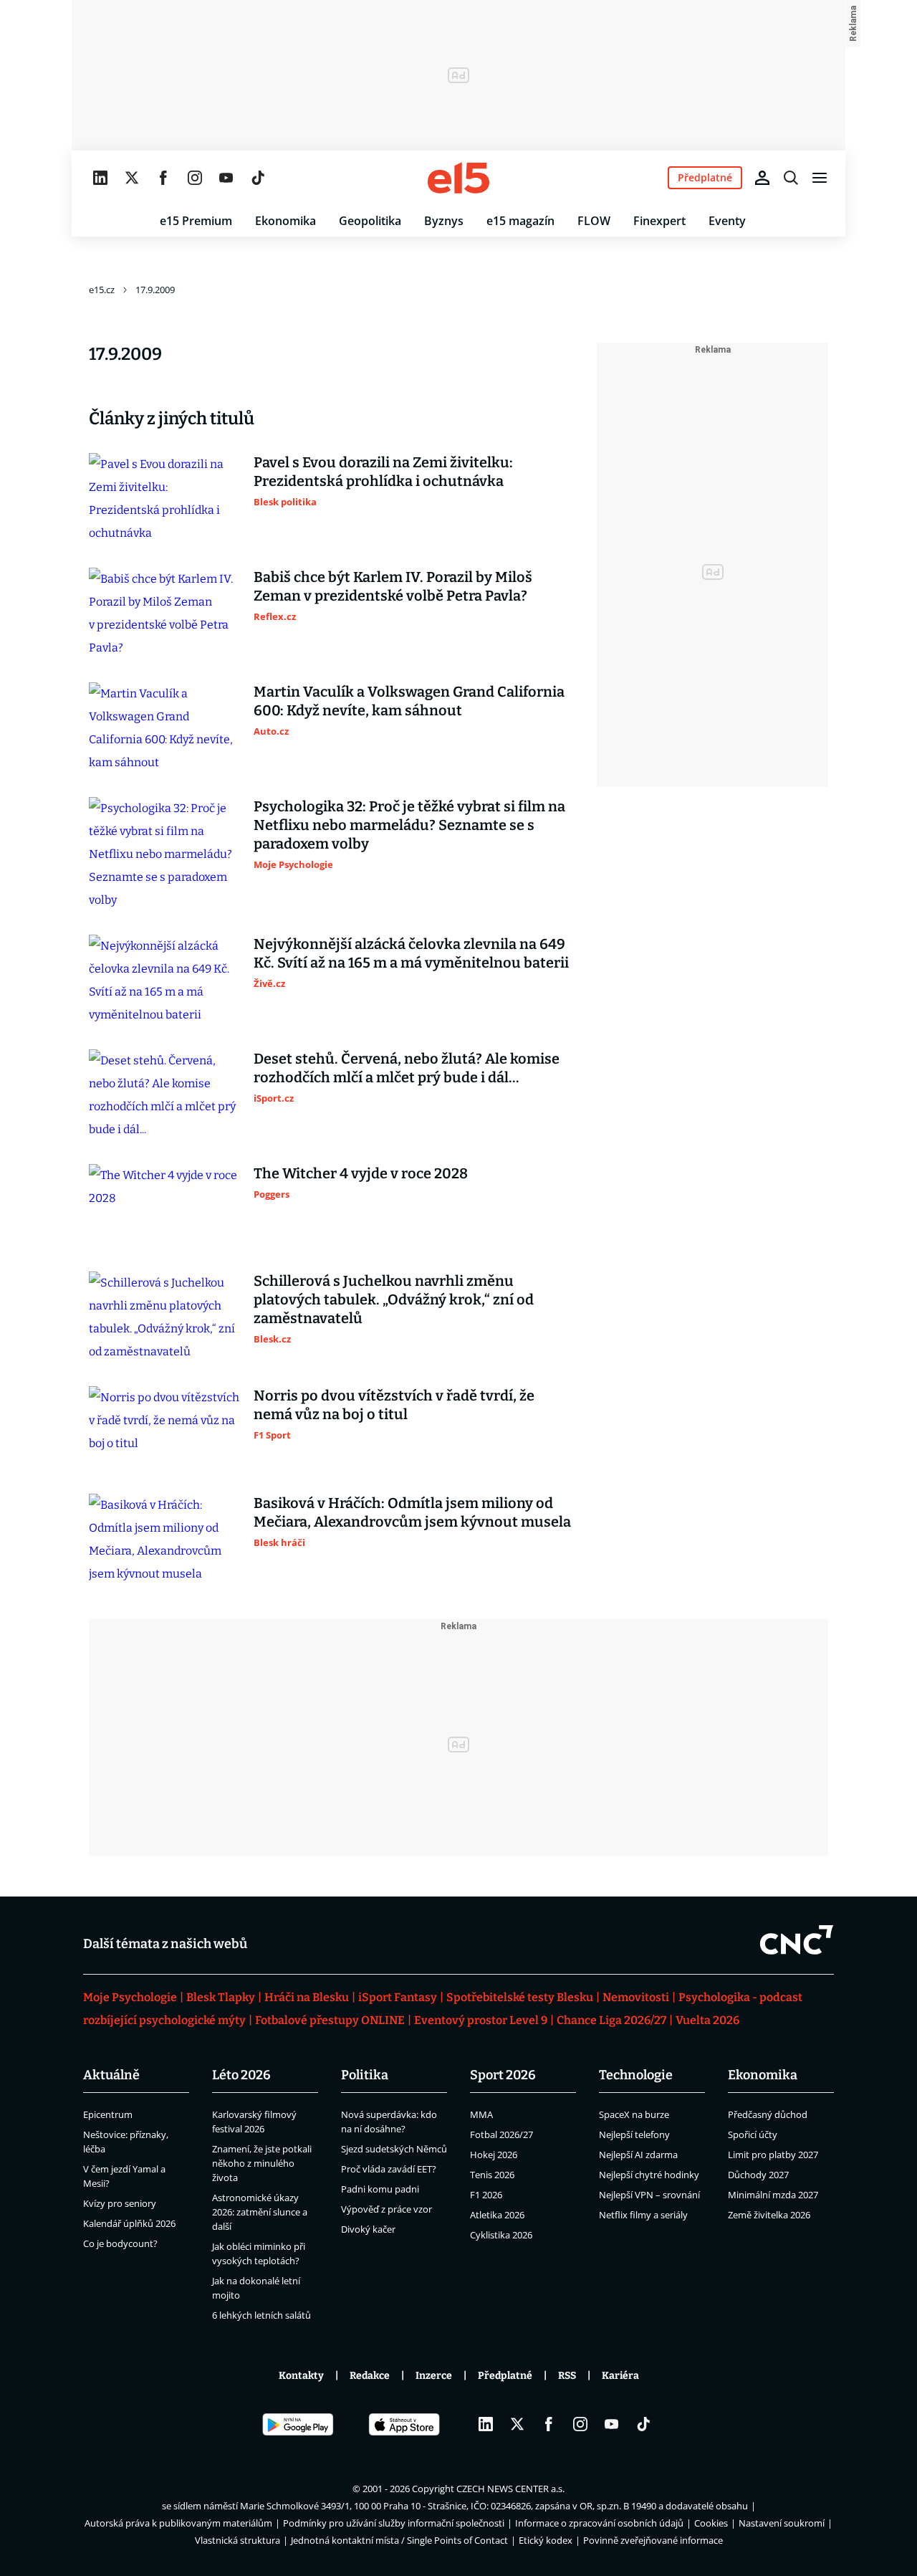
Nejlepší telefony (634, 2134)
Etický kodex (546, 2540)
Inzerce (434, 2376)
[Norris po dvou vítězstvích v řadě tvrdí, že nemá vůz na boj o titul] (164, 1428)
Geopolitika (370, 221)
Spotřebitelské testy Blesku (520, 1997)
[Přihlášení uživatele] (762, 178)
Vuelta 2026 (707, 2020)
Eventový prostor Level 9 (481, 2020)
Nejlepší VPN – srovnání (649, 2195)
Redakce (370, 2376)
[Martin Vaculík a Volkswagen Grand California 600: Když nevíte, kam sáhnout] (164, 728)
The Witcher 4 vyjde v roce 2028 (361, 1173)
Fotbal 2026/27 (501, 2134)
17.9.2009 (155, 290)
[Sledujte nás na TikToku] (258, 178)
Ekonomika (285, 221)
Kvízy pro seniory (120, 2203)
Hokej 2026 (494, 2155)
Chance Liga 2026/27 (611, 2020)
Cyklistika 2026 (501, 2235)
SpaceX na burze (634, 2114)
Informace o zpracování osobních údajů (599, 2523)
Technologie (636, 2075)
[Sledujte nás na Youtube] (226, 178)
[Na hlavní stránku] (458, 178)
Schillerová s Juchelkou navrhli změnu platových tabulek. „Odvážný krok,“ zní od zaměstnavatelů (394, 1299)
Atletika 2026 (497, 2215)
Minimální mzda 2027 (773, 2195)
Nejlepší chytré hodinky (649, 2175)
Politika (365, 2075)
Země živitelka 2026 (769, 2215)
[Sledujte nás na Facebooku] (163, 178)
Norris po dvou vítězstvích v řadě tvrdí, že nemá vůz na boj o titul (394, 1405)
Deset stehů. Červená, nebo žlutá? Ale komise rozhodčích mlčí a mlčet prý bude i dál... (407, 1068)
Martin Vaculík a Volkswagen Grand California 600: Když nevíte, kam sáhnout (409, 701)
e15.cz (102, 290)
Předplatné (505, 2376)
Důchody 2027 (758, 2175)
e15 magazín (520, 221)
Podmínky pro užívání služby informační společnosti (394, 2523)
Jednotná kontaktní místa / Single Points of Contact (399, 2540)
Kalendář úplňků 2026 (129, 2223)
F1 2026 (486, 2195)
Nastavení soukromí (782, 2523)
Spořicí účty (753, 2134)
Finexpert (659, 221)
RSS (567, 2376)
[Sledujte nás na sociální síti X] (132, 178)
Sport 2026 (503, 2075)
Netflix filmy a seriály (643, 2215)
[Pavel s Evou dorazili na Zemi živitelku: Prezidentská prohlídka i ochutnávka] (164, 499)
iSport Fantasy (398, 1997)
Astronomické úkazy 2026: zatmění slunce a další (260, 2212)
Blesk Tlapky (221, 1997)
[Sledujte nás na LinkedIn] (100, 178)
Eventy (727, 221)
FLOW (594, 221)
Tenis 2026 (492, 2175)
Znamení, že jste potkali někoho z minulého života (262, 2163)
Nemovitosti (636, 1997)
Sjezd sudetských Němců (394, 2149)
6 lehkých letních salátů (261, 2315)
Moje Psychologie (130, 1997)
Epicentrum (108, 2114)
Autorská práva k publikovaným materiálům (178, 2523)
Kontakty (301, 2376)
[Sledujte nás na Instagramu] (195, 178)
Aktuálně (111, 2075)
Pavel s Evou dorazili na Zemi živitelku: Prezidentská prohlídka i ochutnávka (383, 472)
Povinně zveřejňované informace (653, 2540)
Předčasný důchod (768, 2114)
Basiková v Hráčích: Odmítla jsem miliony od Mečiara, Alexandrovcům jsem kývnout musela (412, 1512)
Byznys (444, 221)
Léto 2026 (241, 2075)
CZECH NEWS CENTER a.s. (510, 2489)
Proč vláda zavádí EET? (389, 2169)
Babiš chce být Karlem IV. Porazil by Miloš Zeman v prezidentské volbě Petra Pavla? (393, 586)
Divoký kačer (368, 2229)
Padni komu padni (380, 2189)
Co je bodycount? (120, 2243)
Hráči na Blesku (307, 1997)
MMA (481, 2114)
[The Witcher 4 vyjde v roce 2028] (164, 1206)
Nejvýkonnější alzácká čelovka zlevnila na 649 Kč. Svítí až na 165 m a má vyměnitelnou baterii (411, 953)
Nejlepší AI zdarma (638, 2155)
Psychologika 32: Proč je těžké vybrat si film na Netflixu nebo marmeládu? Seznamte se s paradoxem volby (409, 825)
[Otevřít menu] (820, 178)
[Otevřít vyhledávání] (791, 178)
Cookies (711, 2523)
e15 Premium (196, 221)
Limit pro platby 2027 (773, 2155)
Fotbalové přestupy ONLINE (330, 2020)
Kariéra (620, 2376)
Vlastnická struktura (237, 2540)
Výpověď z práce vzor (387, 2209)
